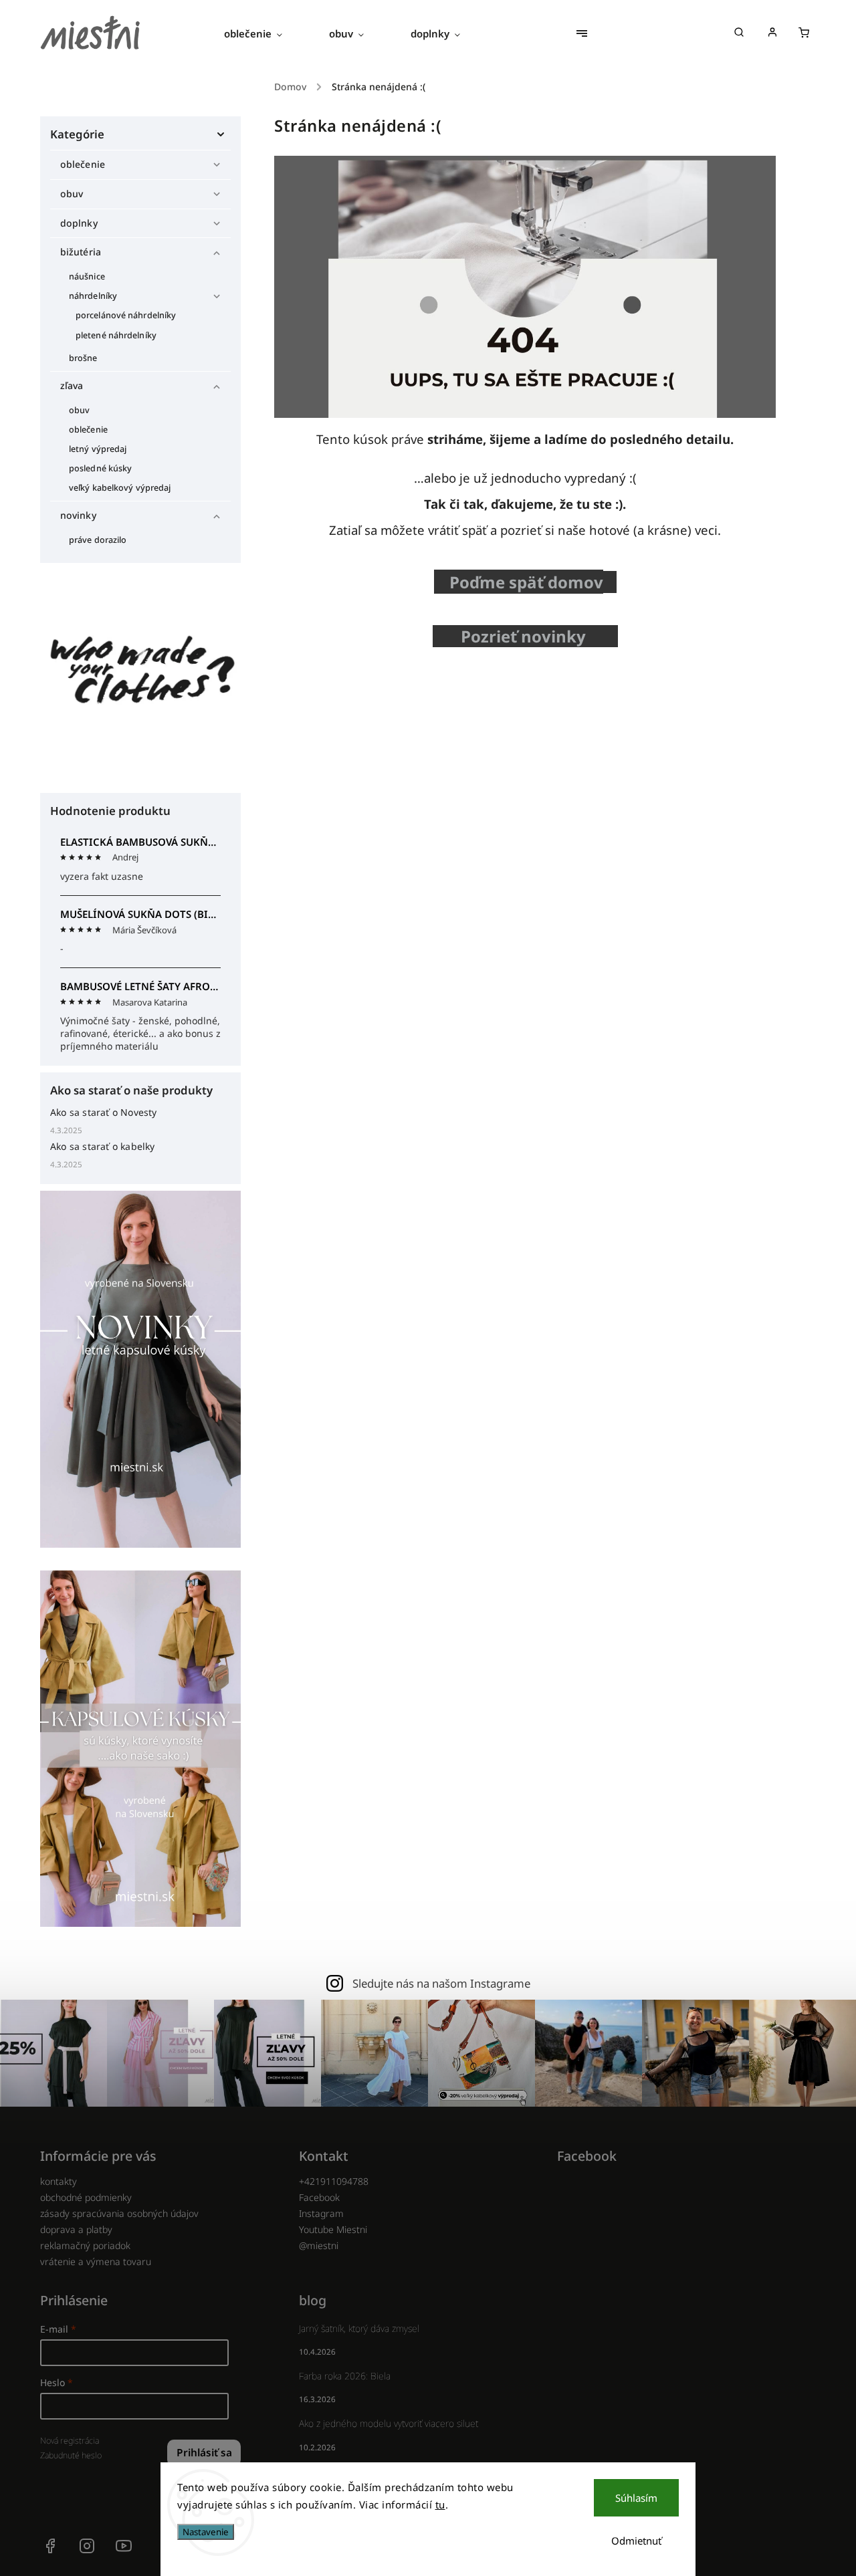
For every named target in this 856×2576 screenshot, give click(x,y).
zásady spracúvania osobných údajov (119, 2213)
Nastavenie (206, 2532)
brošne (83, 358)
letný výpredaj (98, 449)
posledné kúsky (100, 468)
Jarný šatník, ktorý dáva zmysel (359, 2328)
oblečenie (83, 164)
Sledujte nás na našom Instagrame (441, 1983)
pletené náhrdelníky (116, 335)
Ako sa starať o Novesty (104, 1112)
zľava (72, 385)
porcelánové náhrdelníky (126, 315)
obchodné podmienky (86, 2197)
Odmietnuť (636, 2541)
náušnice (87, 276)
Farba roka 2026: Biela (345, 2376)
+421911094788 (334, 2181)
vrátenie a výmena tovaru (96, 2261)
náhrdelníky (93, 296)
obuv (72, 194)
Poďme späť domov (526, 582)
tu (440, 2504)
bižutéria (81, 252)
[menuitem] (265, 33)
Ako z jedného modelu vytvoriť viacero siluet (389, 2423)
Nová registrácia (70, 2441)
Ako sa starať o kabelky (103, 1146)
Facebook (319, 2197)
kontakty (59, 2181)
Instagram (321, 2213)
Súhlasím (636, 2498)
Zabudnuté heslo (71, 2455)
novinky (78, 515)
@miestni (319, 2245)
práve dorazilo (98, 540)
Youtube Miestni (333, 2229)
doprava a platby (76, 2229)
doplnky (79, 223)
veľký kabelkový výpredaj (120, 488)
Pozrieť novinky (527, 636)
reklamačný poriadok (85, 2245)
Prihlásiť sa (204, 2453)
